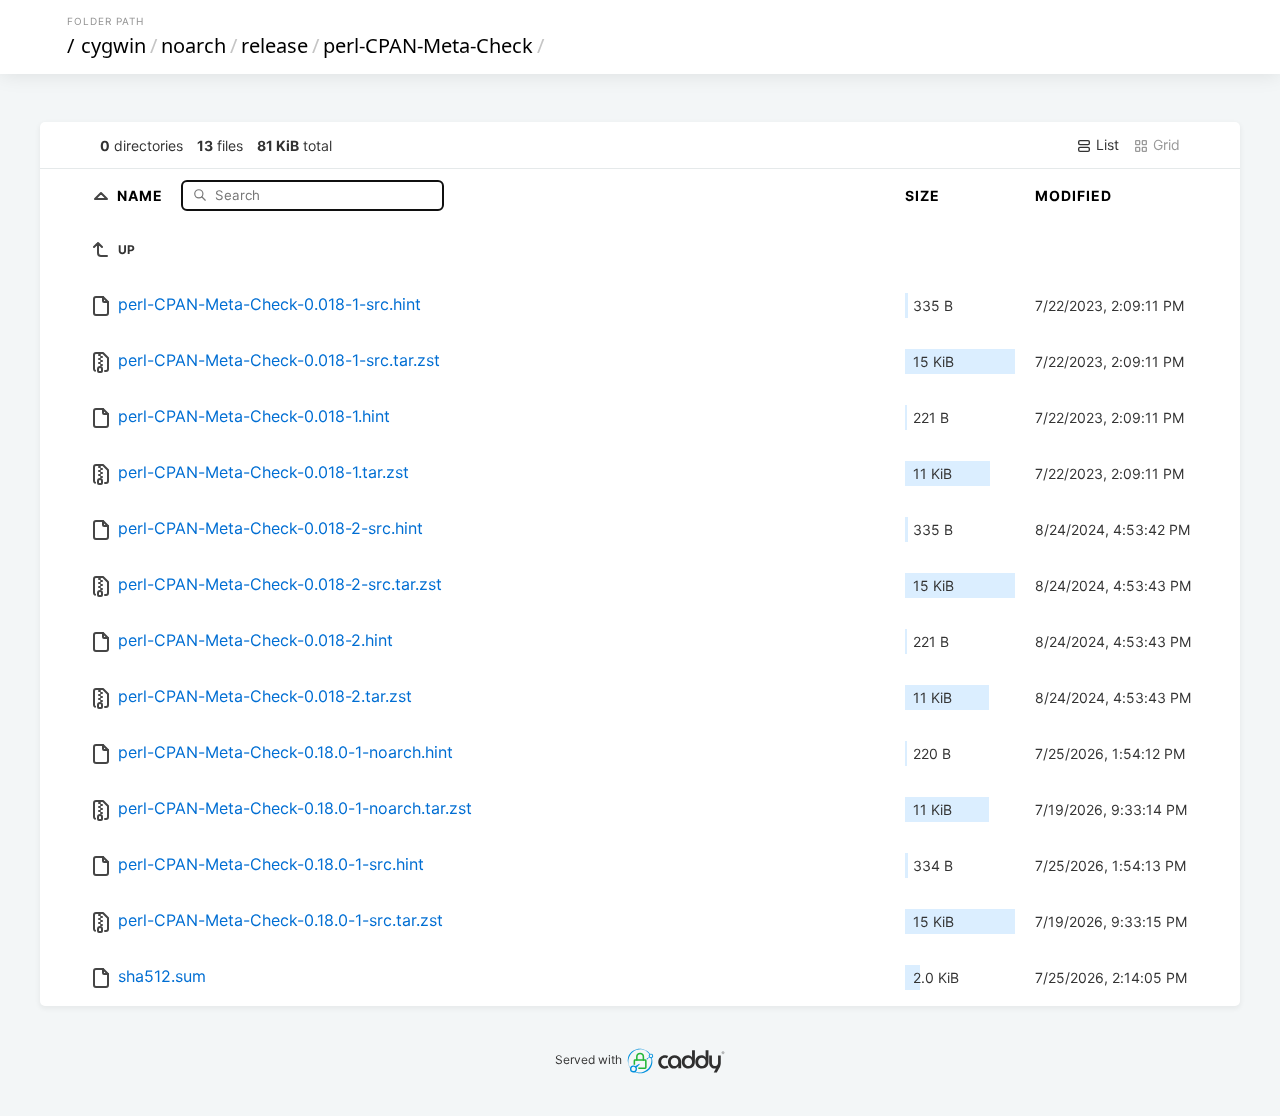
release (274, 45)
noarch (193, 45)
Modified (1073, 195)
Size (922, 195)
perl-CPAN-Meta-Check (428, 45)
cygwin (113, 45)
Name (142, 194)
